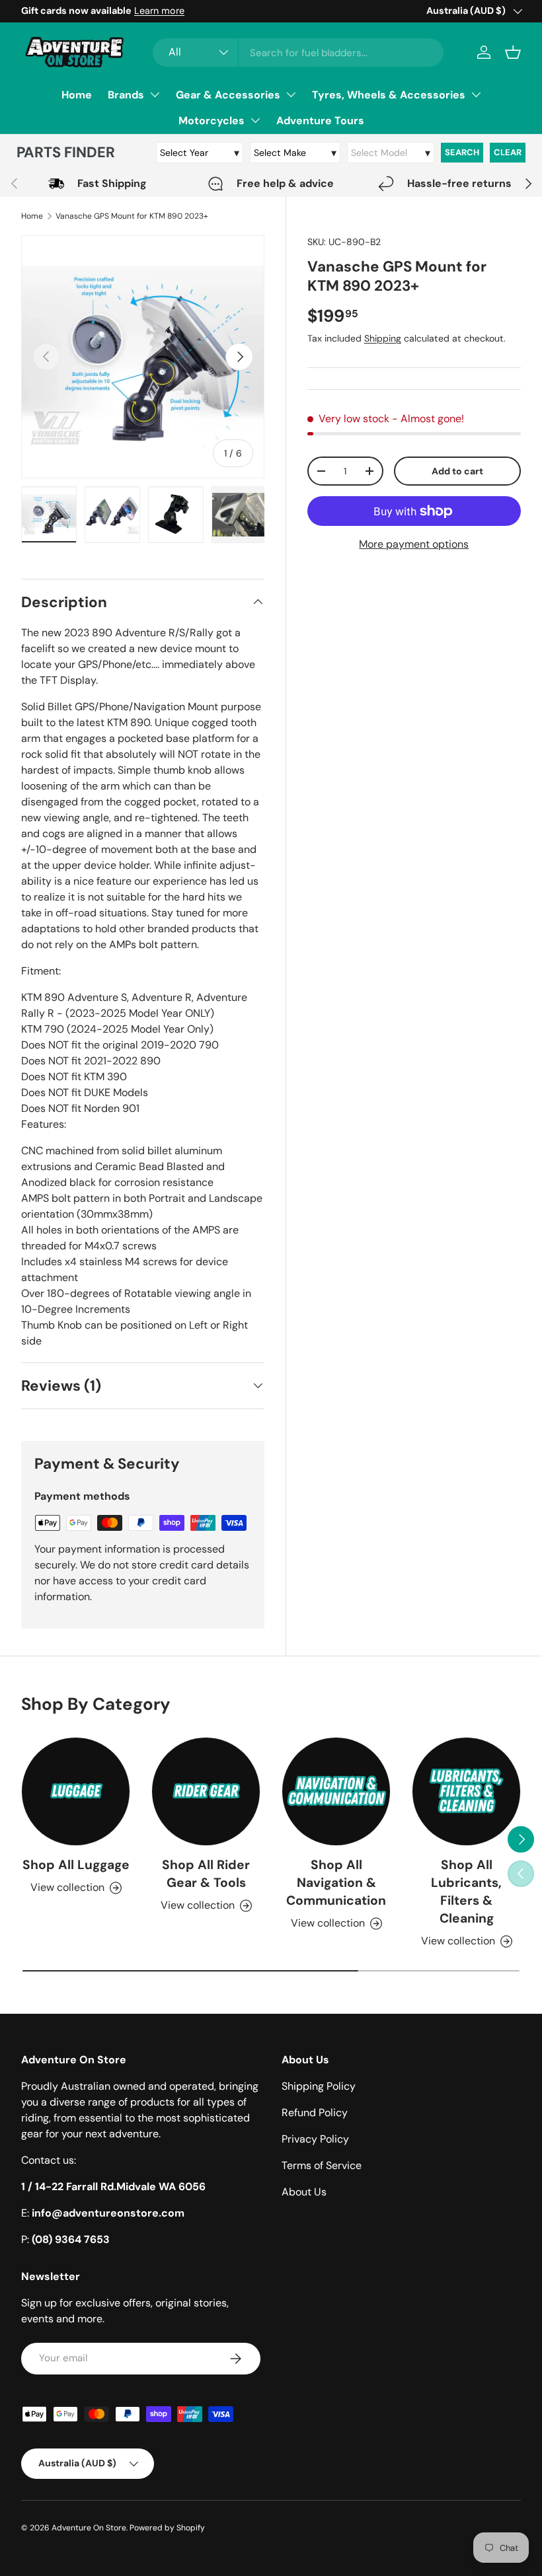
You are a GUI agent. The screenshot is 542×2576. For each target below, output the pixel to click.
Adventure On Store (89, 2528)
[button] (513, 52)
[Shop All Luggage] (76, 1791)
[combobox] (298, 53)
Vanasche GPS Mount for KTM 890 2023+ (132, 216)
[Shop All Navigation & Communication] (336, 1791)
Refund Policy (315, 2113)
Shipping (383, 338)
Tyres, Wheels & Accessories (389, 95)
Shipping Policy (319, 2086)
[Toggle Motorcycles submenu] (255, 120)
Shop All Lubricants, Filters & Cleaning (466, 1892)
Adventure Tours (320, 121)
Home (77, 95)
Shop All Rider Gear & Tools (206, 1874)
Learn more (159, 11)
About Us (304, 2192)
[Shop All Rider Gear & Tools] (206, 1791)
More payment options (414, 544)
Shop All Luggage (76, 1865)
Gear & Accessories (228, 95)
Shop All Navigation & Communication (336, 1883)
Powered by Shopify (167, 2528)
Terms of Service (322, 2165)
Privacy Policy (315, 2139)
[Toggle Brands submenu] (155, 94)
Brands (126, 95)
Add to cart (457, 471)
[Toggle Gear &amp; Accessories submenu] (291, 94)
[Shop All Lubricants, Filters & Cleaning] (466, 1791)
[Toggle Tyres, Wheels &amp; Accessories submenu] (476, 94)
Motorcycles (212, 121)
